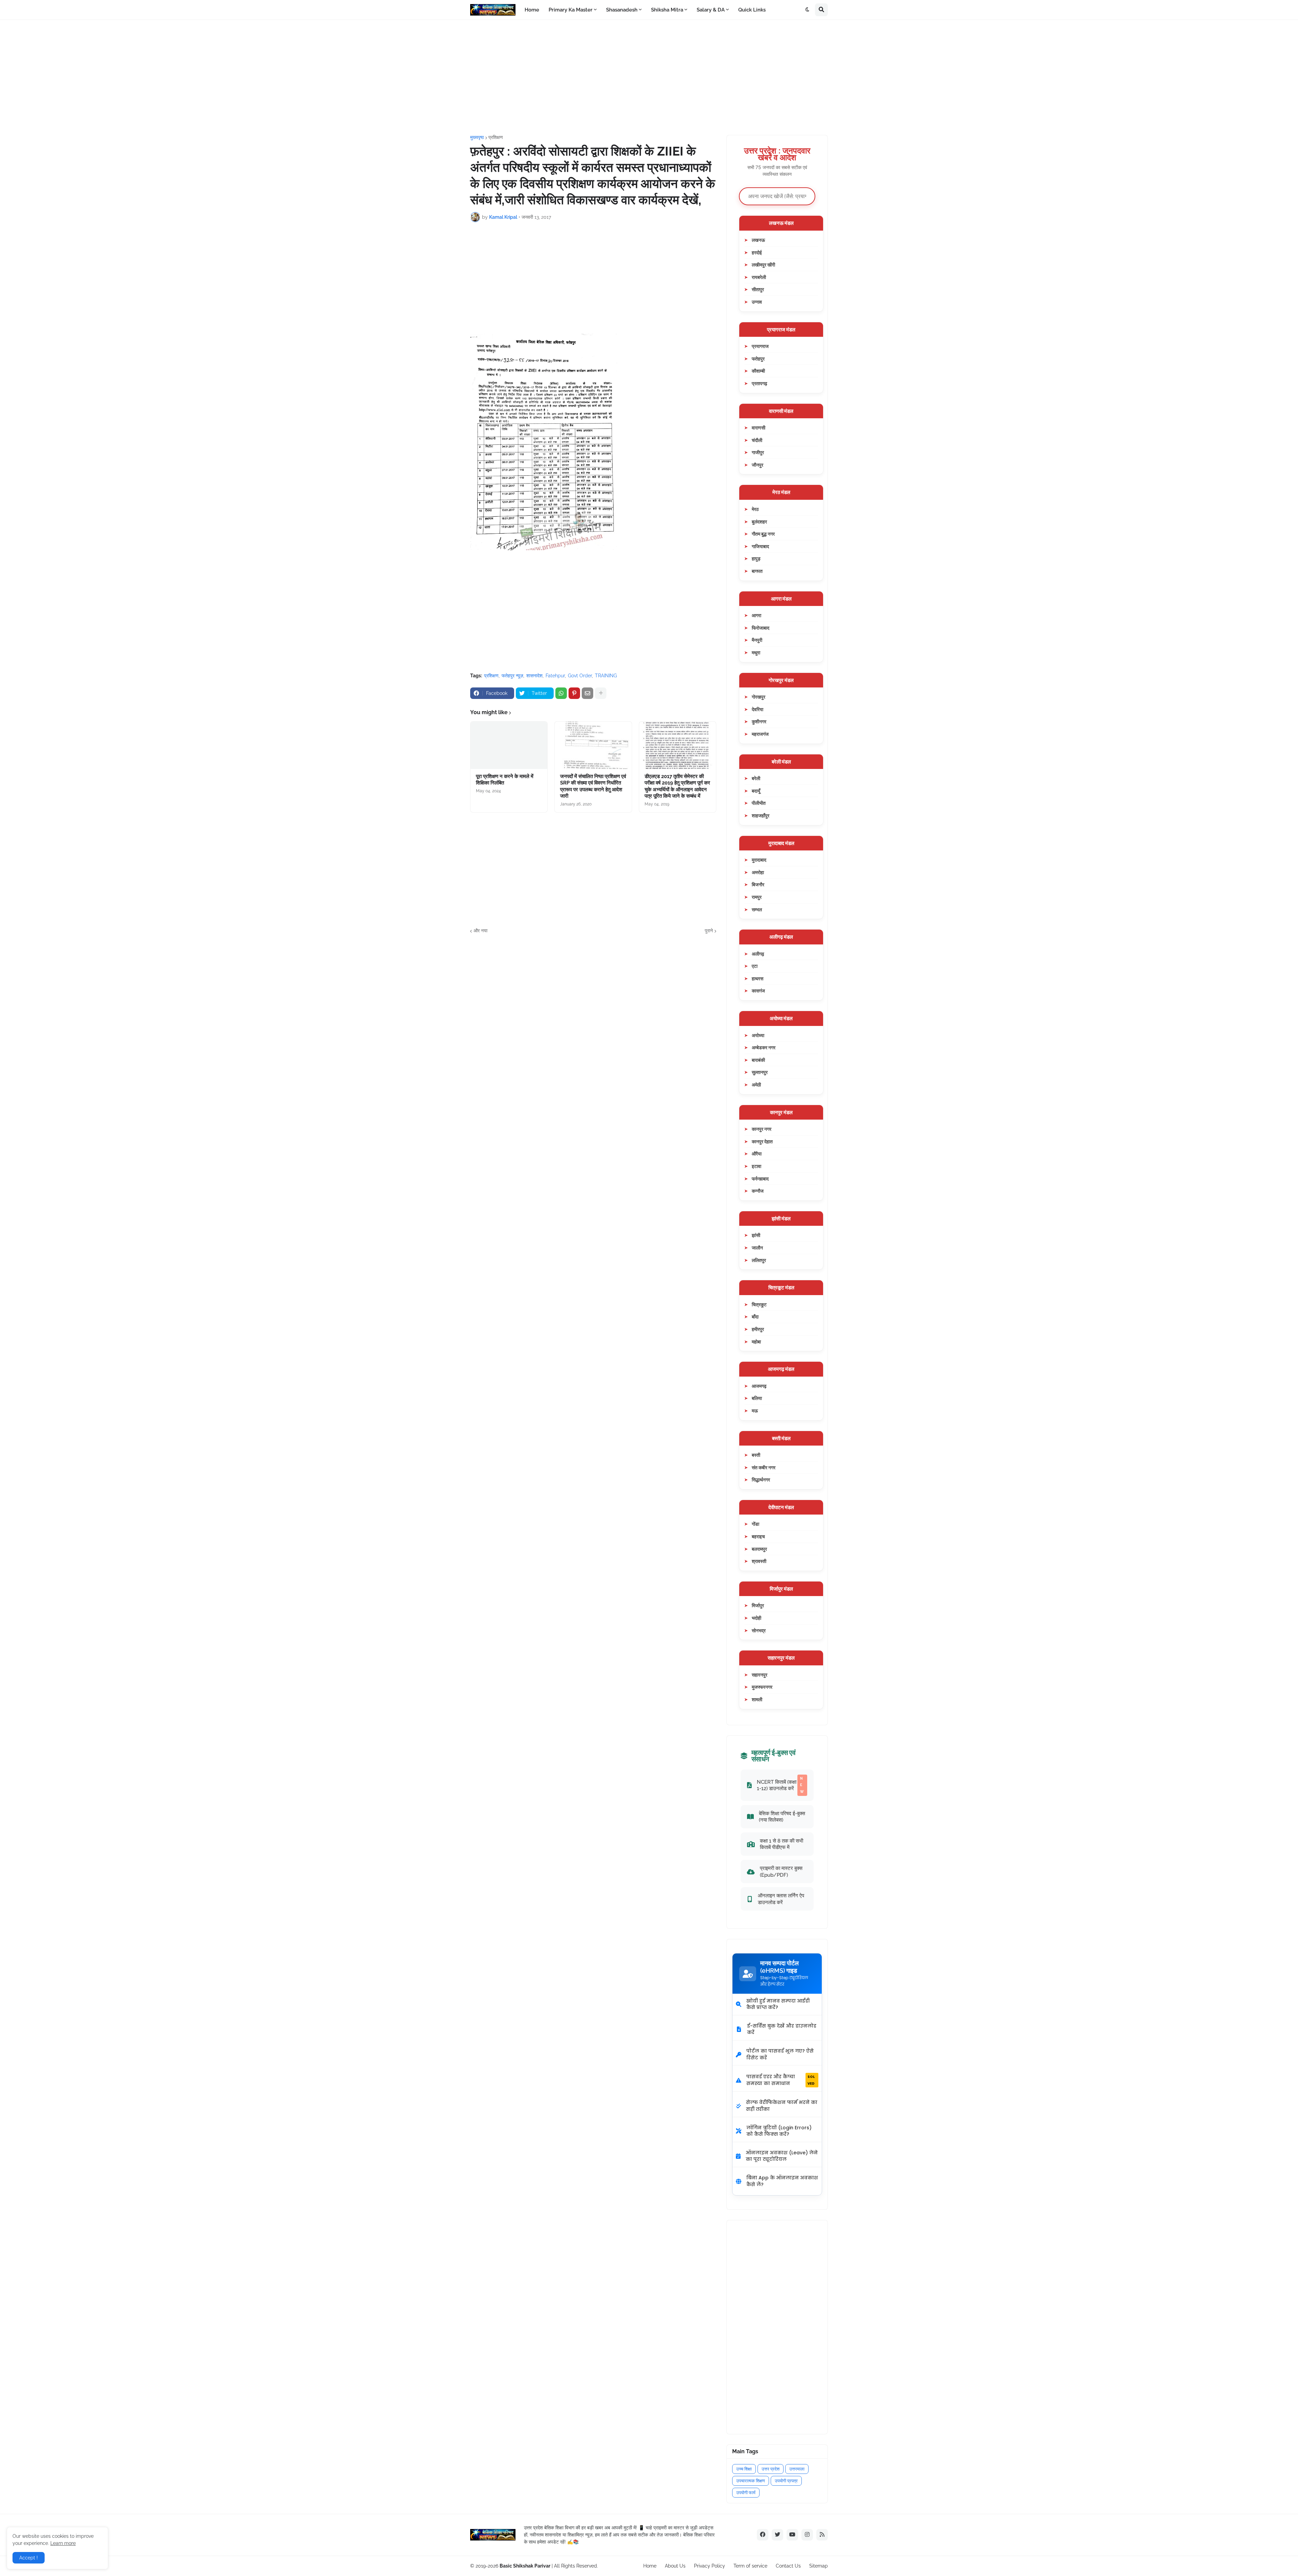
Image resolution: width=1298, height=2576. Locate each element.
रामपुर (757, 897)
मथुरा (756, 652)
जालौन (757, 1248)
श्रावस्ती (759, 1561)
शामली (757, 1699)
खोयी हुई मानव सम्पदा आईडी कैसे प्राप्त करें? (778, 2004)
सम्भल (757, 909)
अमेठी (756, 1085)
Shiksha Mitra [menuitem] (667, 10)
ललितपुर (759, 1260)
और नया (480, 931)
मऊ (755, 1411)
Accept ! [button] (29, 2558)
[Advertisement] (649, 77)
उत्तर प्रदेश (771, 2469)
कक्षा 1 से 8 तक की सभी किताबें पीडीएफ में (782, 1844)
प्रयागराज (760, 346)
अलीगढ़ (758, 954)
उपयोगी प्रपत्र (786, 2481)
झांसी (756, 1235)
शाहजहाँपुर (761, 815)
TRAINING (606, 676)
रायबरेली (759, 277)
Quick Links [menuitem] (752, 10)
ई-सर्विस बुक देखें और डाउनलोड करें (782, 2029)
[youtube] (792, 2535)
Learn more (63, 2543)
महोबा (756, 1342)
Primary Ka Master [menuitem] (571, 10)
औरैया (757, 1154)
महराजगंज (760, 734)
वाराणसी (759, 428)
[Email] (587, 693)
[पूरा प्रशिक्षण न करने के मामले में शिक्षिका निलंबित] (509, 745)
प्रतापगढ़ (760, 383)
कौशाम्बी (758, 371)
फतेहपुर (758, 359)
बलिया (757, 1398)
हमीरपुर (758, 1329)
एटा (755, 966)
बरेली (756, 778)
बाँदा (755, 1317)
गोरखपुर (759, 697)
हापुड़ (756, 558)
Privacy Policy (710, 2566)
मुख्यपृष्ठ (477, 137)
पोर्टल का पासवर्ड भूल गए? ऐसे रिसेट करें (780, 2054)
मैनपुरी (757, 640)
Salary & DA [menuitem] (711, 10)
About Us (675, 2566)
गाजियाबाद (760, 546)
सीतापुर (758, 289)
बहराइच (758, 1536)
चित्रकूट (759, 1304)
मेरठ (755, 509)
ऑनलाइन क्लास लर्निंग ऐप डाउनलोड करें (781, 1899)
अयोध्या (758, 1035)
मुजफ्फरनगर (762, 1687)
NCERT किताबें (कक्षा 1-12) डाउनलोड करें (780, 1785)
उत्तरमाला (797, 2469)
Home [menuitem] (532, 10)
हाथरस (758, 978)
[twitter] (777, 2535)
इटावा (756, 1166)
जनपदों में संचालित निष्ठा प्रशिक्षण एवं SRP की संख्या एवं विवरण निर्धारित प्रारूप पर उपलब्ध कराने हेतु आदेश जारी (593, 786)
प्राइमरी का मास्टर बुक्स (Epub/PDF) (781, 1871)
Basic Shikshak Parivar (525, 2566)
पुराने (709, 931)
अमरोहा (758, 872)
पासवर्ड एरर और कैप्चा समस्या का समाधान (780, 2080)
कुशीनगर (759, 721)
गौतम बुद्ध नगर (763, 534)
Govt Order (580, 676)
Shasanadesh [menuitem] (622, 10)
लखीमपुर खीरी (763, 265)
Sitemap (819, 2566)
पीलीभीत (759, 803)
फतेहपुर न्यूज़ (512, 676)
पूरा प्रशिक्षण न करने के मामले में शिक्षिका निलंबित (505, 780)
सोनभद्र (759, 1630)
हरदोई (757, 252)
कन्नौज (758, 1191)
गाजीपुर (758, 452)
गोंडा (755, 1524)
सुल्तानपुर (760, 1072)
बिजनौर (758, 884)
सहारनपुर (760, 1675)
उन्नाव (757, 302)
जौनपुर (758, 465)
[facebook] (763, 2535)
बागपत (757, 571)
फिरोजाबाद (761, 628)
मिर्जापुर (758, 1605)
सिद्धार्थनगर (761, 1480)
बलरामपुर (759, 1549)
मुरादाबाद (759, 860)
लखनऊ (758, 240)
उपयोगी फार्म (746, 2493)
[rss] (822, 2535)
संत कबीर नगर (764, 1467)
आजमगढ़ (759, 1386)
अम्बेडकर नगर (764, 1047)
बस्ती (756, 1455)
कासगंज (758, 991)
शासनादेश (534, 676)
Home (650, 2566)
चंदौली (757, 440)
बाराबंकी (758, 1060)
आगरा (756, 615)
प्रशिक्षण (496, 137)
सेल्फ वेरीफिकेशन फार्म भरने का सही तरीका (782, 2106)
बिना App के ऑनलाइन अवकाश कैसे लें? (782, 2181)
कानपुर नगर (762, 1129)
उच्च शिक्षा (744, 2469)
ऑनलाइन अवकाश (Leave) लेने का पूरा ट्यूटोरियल (782, 2156)
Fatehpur (555, 676)
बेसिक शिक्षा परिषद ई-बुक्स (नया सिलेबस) (782, 1817)
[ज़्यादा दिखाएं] (601, 693)
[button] (808, 10)
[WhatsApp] (561, 693)
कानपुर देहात (762, 1141)
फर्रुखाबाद (760, 1179)
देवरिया (758, 709)
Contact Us (788, 2566)
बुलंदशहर (759, 522)
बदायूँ (756, 791)
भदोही (756, 1618)
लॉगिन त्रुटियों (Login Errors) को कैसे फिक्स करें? (779, 2131)
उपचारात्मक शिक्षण (751, 2481)
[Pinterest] (574, 693)
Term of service (750, 2566)
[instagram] (807, 2535)
